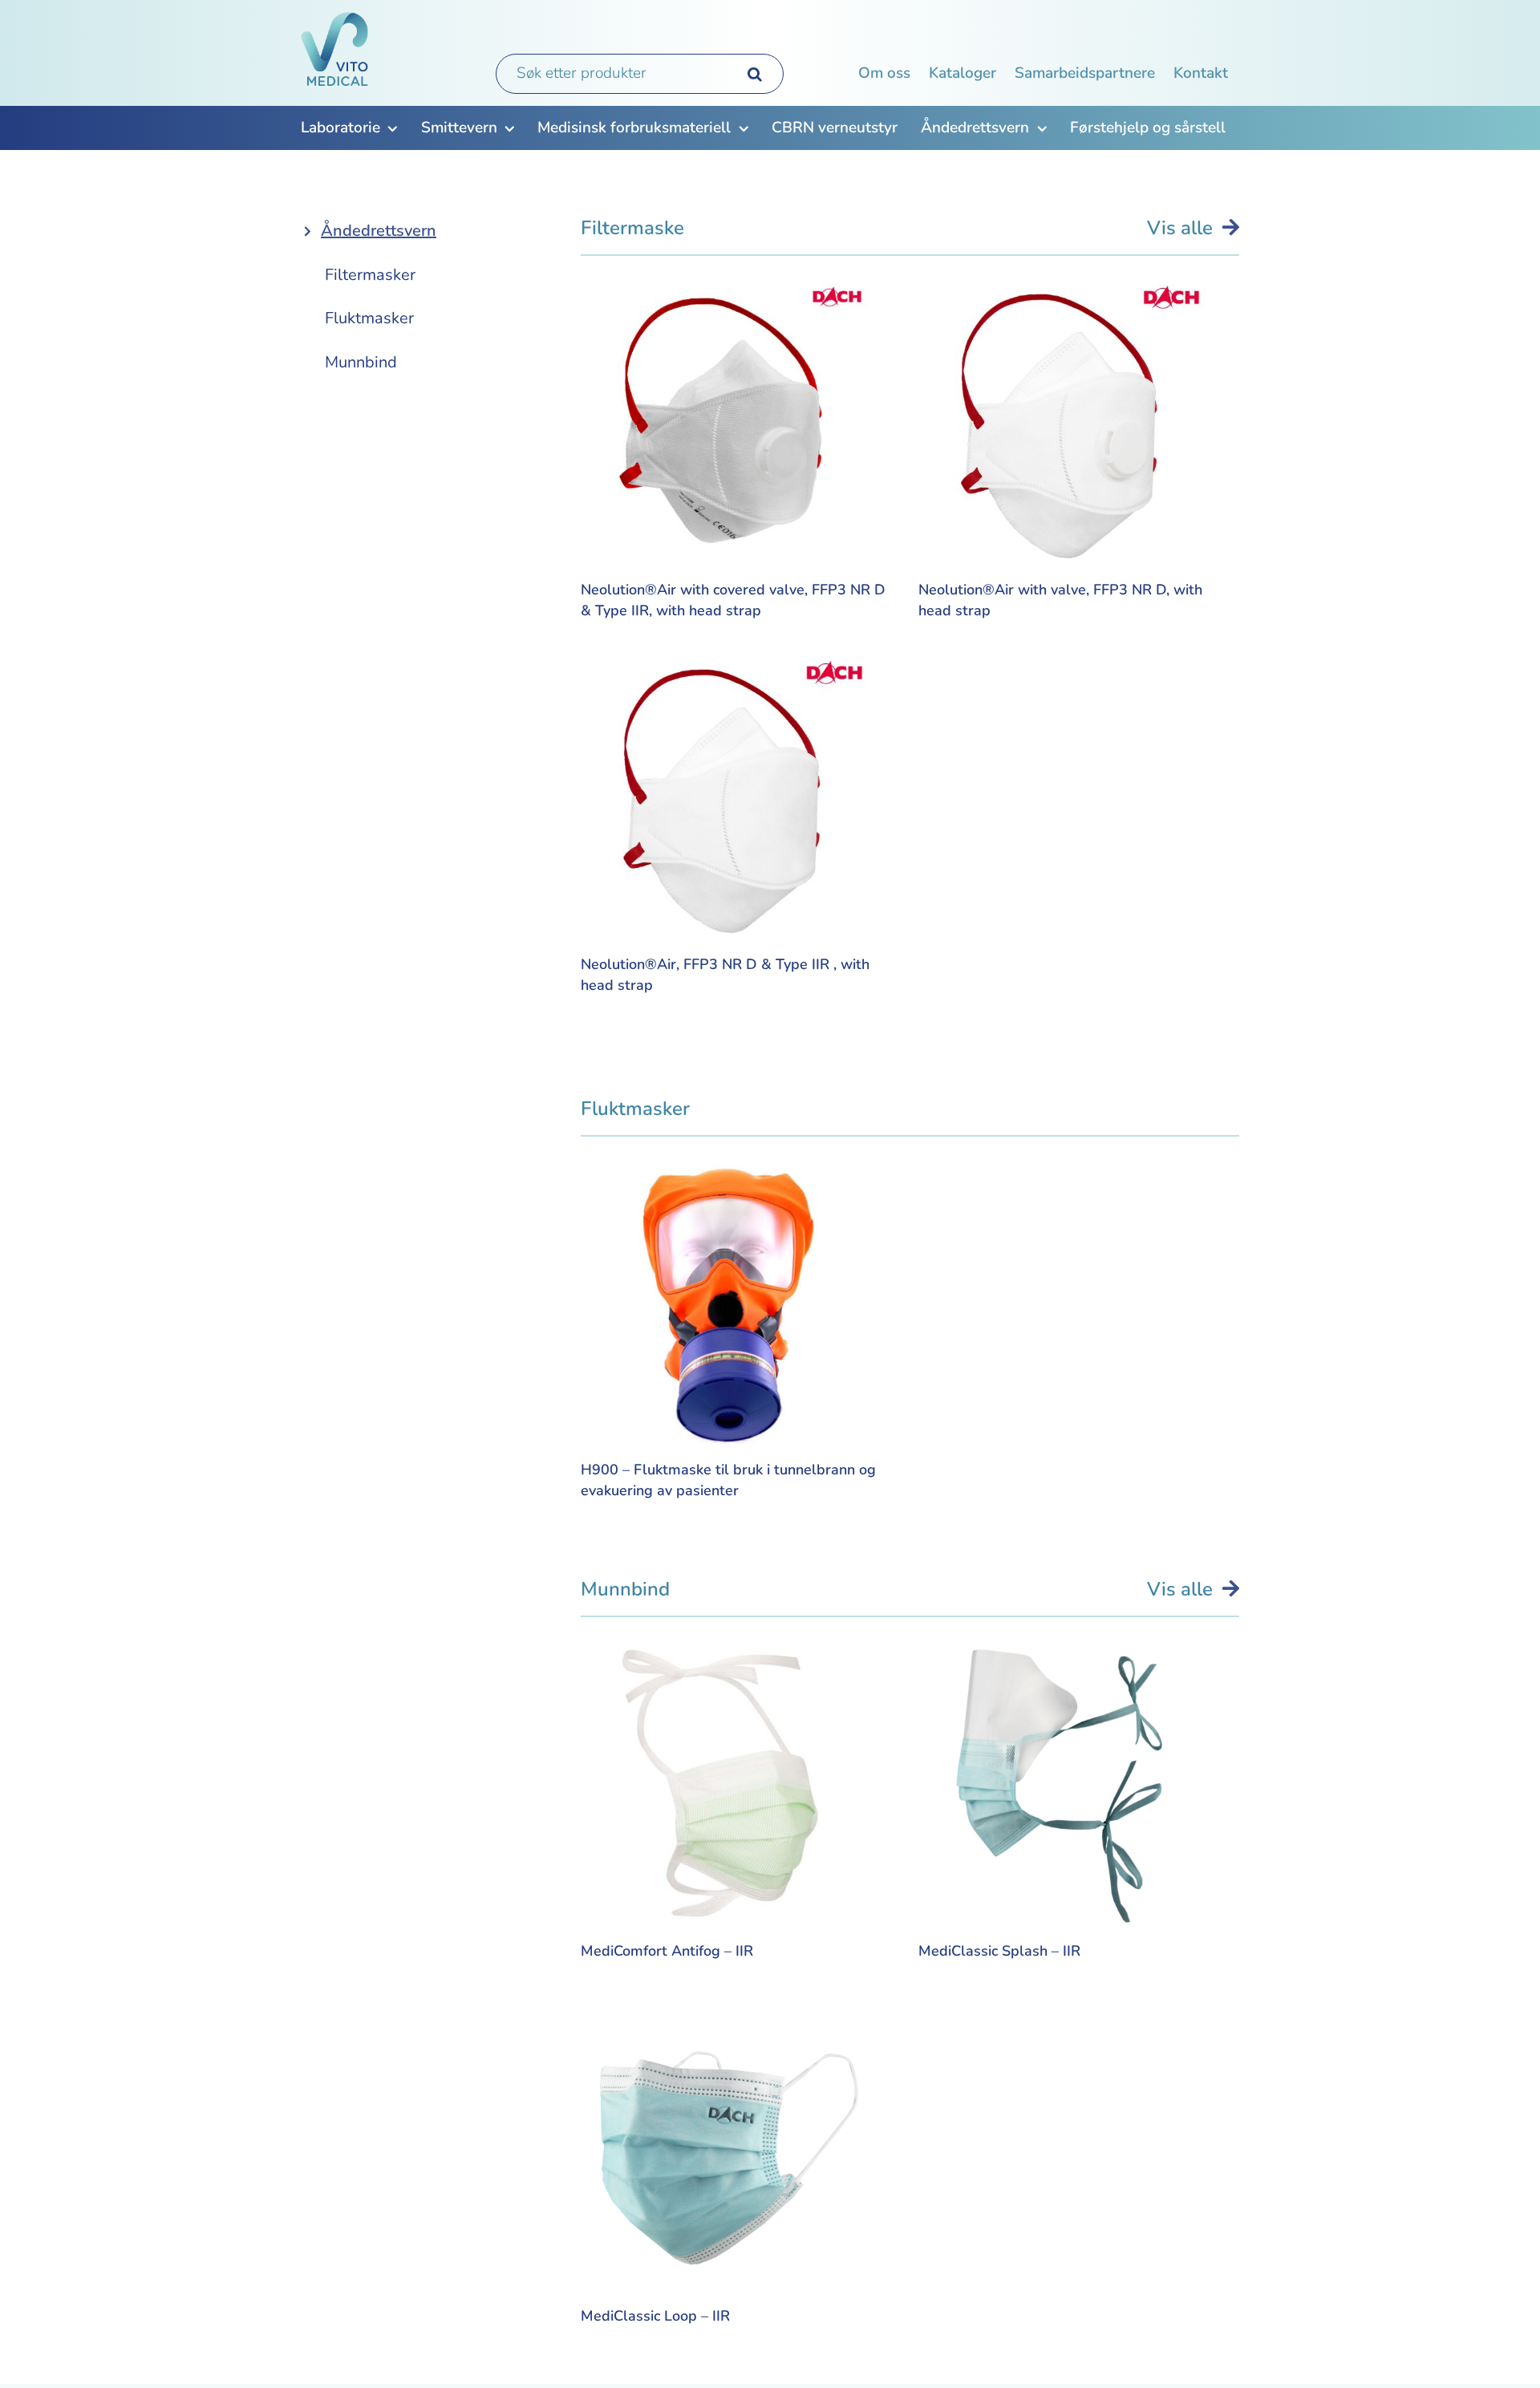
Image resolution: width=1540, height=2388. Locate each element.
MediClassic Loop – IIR (655, 2316)
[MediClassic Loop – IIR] (725, 2022)
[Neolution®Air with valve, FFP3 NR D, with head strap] (1063, 295)
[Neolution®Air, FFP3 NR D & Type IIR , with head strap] (725, 670)
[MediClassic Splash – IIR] (1063, 1656)
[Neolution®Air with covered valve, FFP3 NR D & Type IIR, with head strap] (725, 295)
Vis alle (1185, 228)
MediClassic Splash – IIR (999, 1951)
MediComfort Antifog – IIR (667, 1951)
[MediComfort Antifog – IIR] (725, 1656)
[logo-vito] (337, 20)
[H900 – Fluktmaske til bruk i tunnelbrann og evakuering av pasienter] (725, 1176)
